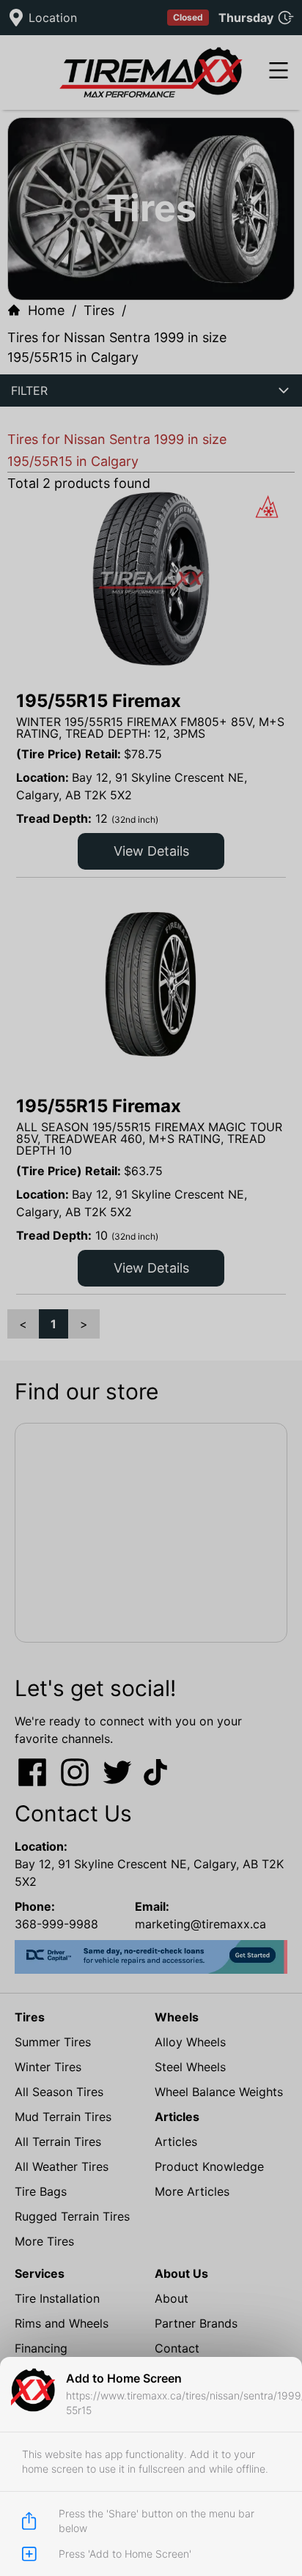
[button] (151, 1288)
